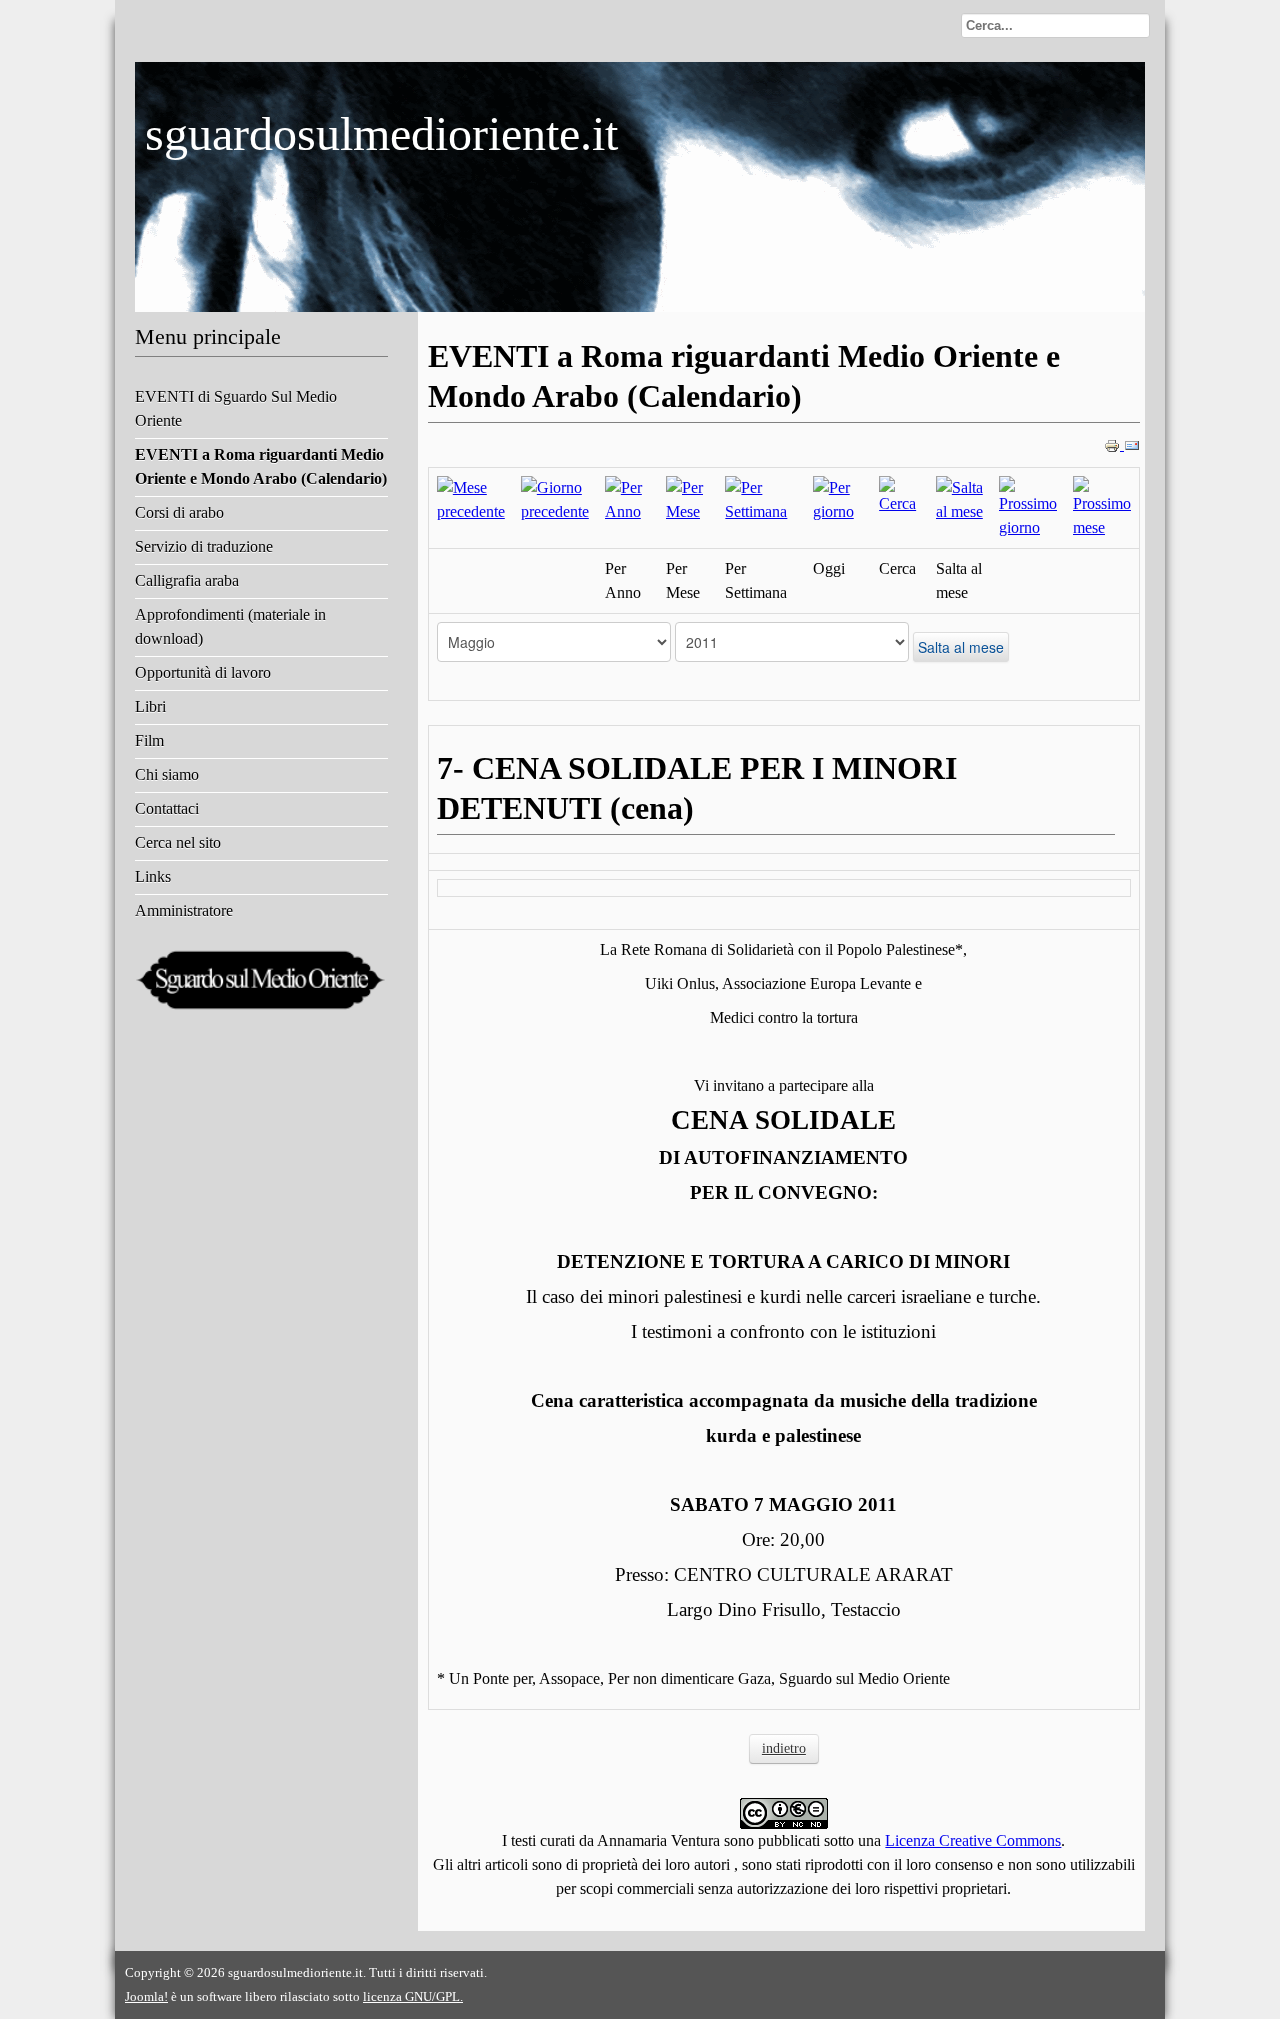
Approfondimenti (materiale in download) (230, 626)
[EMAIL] (1132, 444)
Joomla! (146, 1996)
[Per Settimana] (760, 498)
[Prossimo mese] (1102, 506)
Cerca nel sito (178, 842)
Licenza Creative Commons (973, 1840)
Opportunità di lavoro (203, 672)
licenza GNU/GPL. (413, 1996)
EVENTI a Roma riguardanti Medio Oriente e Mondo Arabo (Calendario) (261, 466)
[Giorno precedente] (555, 498)
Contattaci (167, 808)
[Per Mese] (687, 498)
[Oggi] (838, 498)
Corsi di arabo (179, 512)
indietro (784, 1748)
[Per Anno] (627, 498)
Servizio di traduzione (204, 546)
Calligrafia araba (187, 580)
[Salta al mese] (959, 498)
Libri (150, 706)
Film (149, 740)
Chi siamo (167, 774)
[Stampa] (1114, 444)
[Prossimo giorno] (1028, 506)
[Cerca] (899, 494)
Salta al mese (961, 647)
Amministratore (184, 910)
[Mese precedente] (471, 498)
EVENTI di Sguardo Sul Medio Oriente (236, 408)
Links (153, 876)
